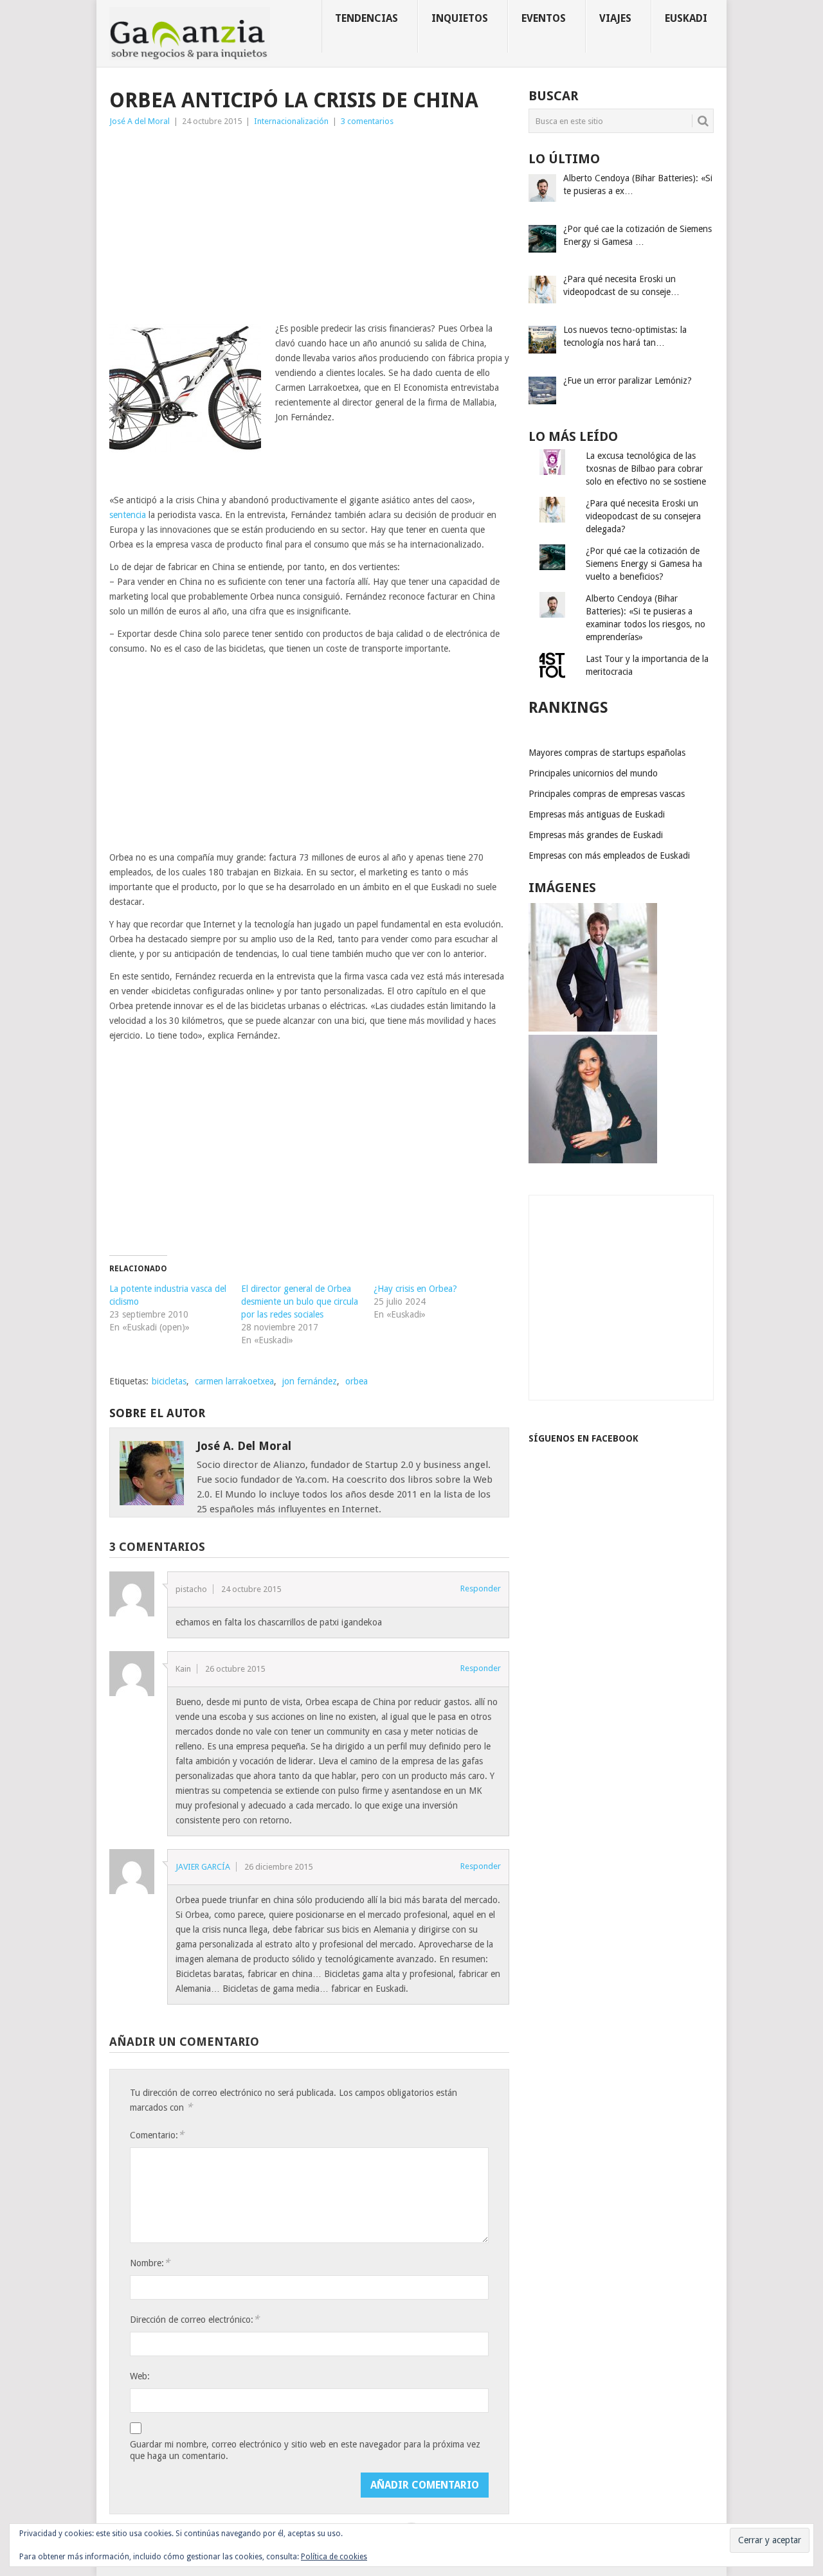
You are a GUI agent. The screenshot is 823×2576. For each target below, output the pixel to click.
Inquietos (460, 18)
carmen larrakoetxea (234, 1381)
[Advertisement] (309, 225)
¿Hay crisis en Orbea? (415, 1289)
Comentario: (157, 2135)
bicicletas (169, 1381)
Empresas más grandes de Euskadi (596, 835)
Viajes (615, 18)
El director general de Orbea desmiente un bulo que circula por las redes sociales (300, 1301)
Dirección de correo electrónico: (194, 2319)
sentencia (128, 515)
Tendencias (366, 18)
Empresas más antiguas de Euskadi (597, 814)
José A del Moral (140, 121)
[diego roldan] (593, 1028)
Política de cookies (334, 2557)
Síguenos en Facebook (583, 1438)
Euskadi (686, 18)
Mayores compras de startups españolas (607, 753)
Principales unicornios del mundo (593, 773)
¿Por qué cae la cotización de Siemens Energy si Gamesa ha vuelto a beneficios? (644, 564)
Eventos (544, 18)
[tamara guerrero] (593, 1160)
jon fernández (310, 1381)
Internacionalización (291, 121)
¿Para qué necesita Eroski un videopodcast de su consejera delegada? (643, 516)
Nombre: (150, 2263)
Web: (140, 2376)
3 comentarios (367, 121)
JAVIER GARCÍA (203, 1867)
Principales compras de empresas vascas (607, 794)
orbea (357, 1381)
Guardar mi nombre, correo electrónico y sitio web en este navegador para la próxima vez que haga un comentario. (305, 2450)
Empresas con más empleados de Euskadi (609, 855)
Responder (481, 1588)
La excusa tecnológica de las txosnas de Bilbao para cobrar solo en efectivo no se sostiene (646, 469)
